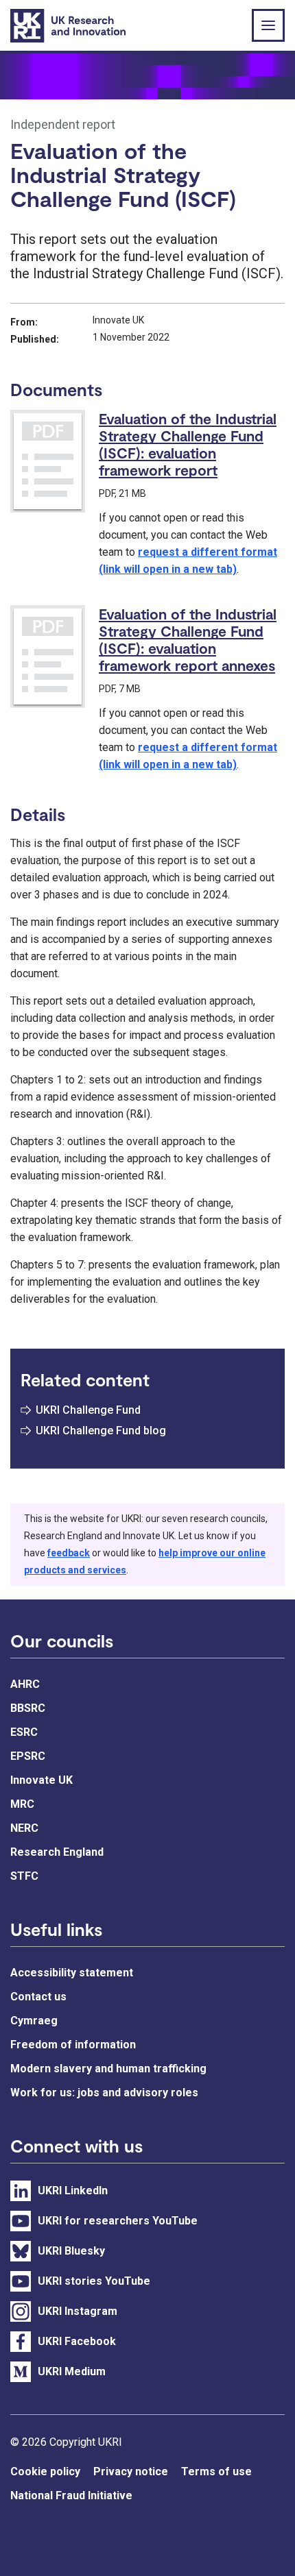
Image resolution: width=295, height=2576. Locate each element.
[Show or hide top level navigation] (268, 25)
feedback (69, 1553)
